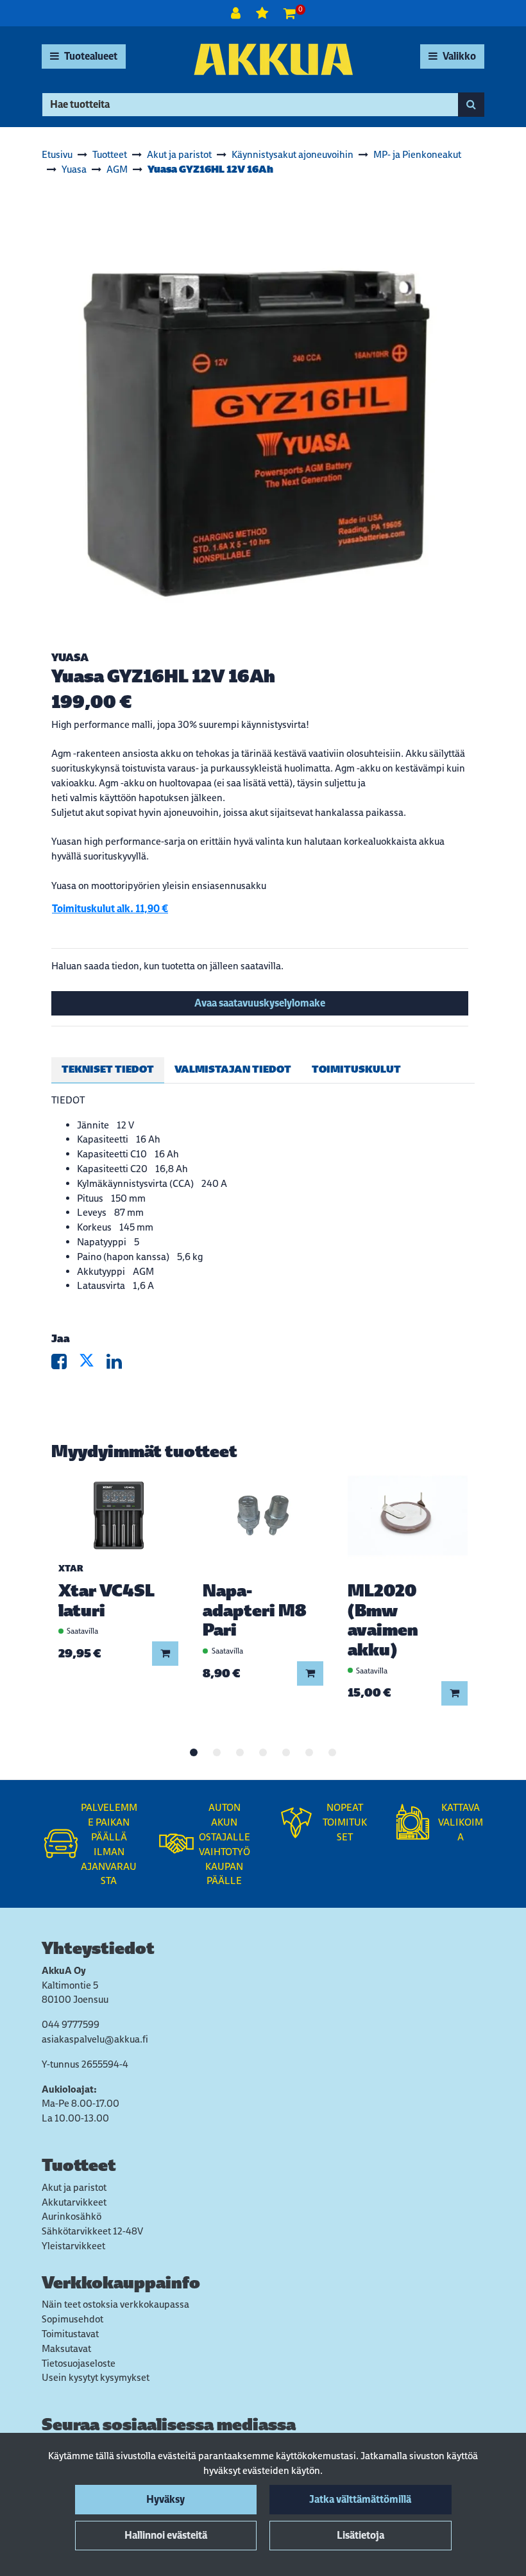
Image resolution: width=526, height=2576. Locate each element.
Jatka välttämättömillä (360, 2499)
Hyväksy (165, 2499)
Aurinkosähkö (72, 2216)
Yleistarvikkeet (73, 2246)
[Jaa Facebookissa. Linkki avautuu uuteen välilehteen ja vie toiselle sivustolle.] (65, 1364)
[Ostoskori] (290, 13)
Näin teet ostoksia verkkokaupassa (115, 2304)
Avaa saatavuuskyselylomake (260, 1003)
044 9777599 (71, 2024)
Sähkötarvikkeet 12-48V (92, 2231)
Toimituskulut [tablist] (356, 1069)
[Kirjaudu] (237, 13)
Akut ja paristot (74, 2187)
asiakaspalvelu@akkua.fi (95, 2039)
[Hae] (471, 105)
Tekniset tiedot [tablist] (108, 1069)
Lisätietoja (361, 2535)
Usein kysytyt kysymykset (96, 2377)
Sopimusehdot (72, 2319)
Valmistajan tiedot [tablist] (233, 1069)
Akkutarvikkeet (74, 2202)
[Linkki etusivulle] (273, 59)
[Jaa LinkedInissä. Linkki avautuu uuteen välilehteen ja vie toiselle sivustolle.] (119, 1364)
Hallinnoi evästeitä (166, 2535)
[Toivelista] (263, 13)
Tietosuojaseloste (79, 2363)
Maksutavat (66, 2348)
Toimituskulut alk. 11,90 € (110, 909)
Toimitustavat (70, 2334)
